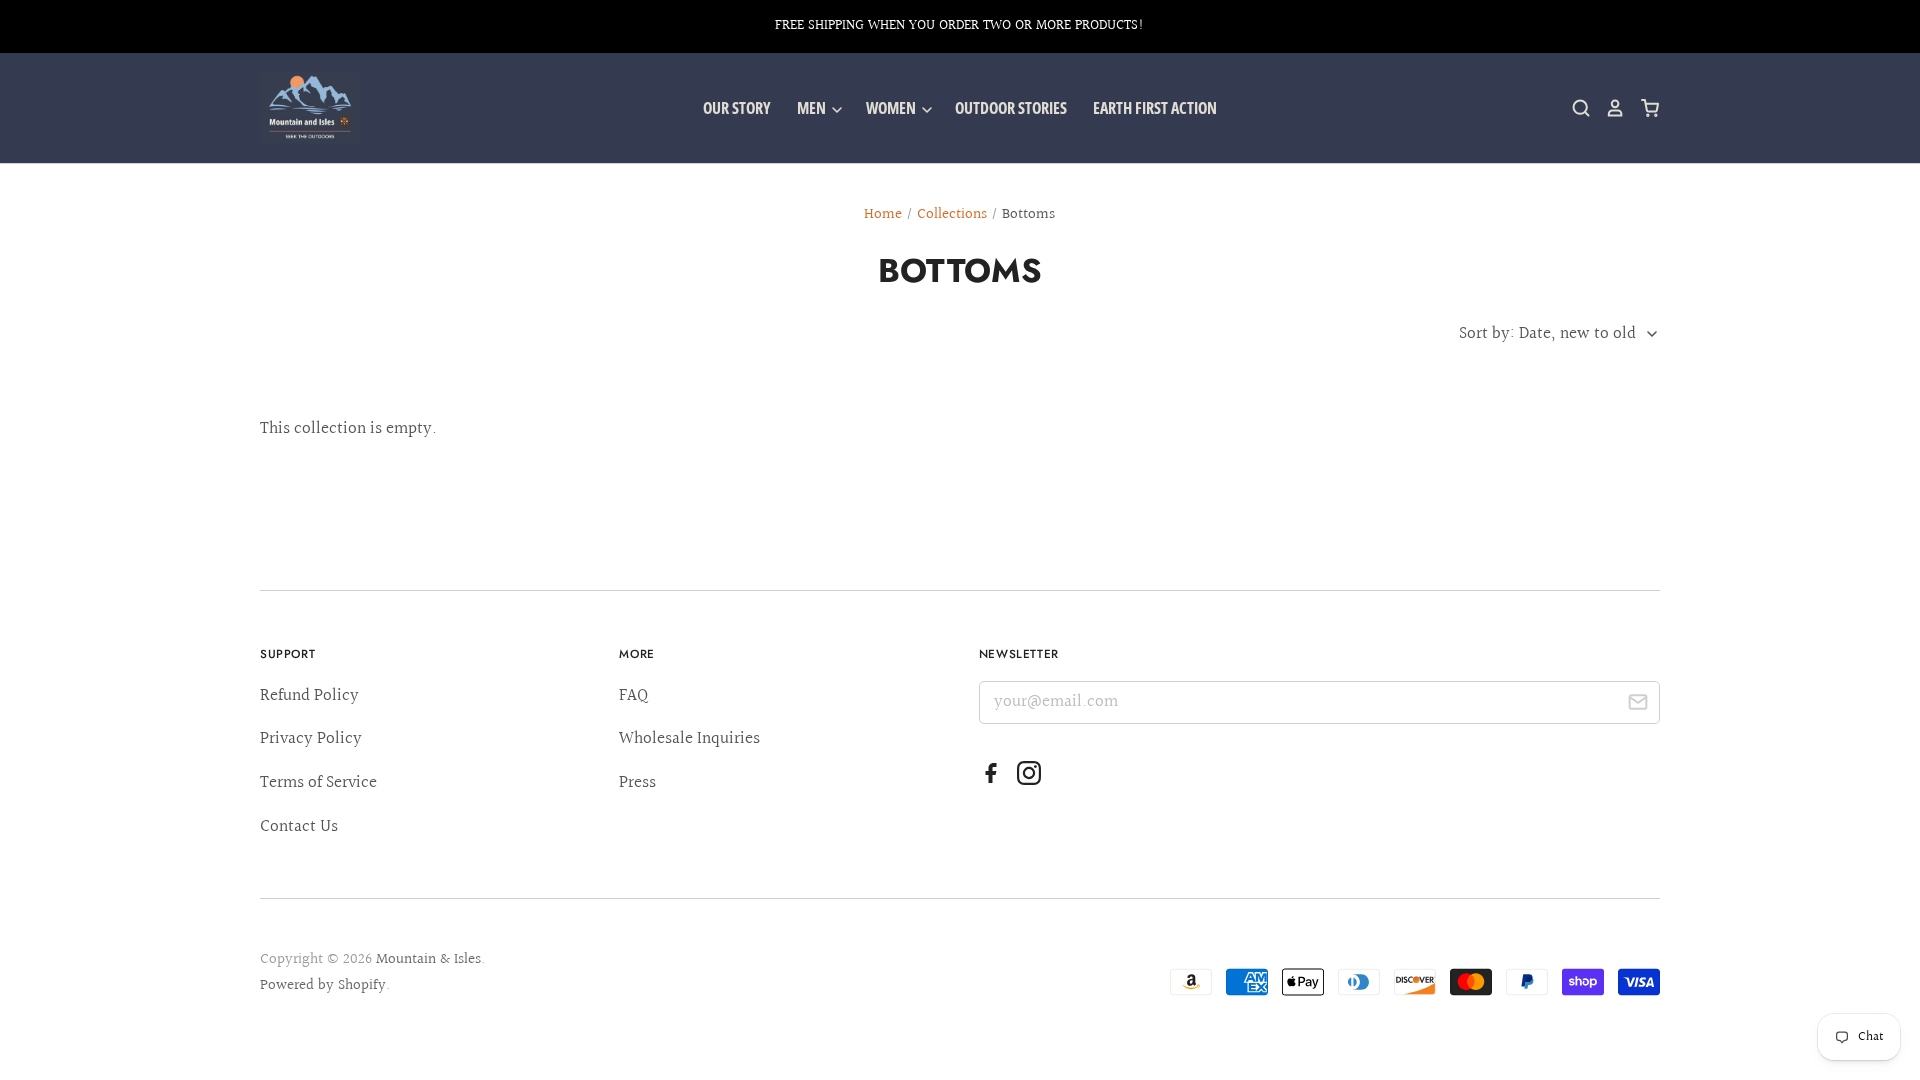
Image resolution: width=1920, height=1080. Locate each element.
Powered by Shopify (323, 985)
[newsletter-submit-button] (1637, 705)
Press (637, 782)
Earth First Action (1155, 108)
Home (883, 214)
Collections (952, 214)
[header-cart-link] (1642, 108)
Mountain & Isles (428, 959)
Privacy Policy (311, 738)
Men (813, 108)
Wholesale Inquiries (689, 738)
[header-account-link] (1608, 108)
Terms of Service (318, 782)
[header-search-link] (1574, 108)
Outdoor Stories (1011, 108)
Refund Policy (309, 695)
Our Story (737, 108)
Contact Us (299, 826)
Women (892, 108)
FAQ (633, 695)
